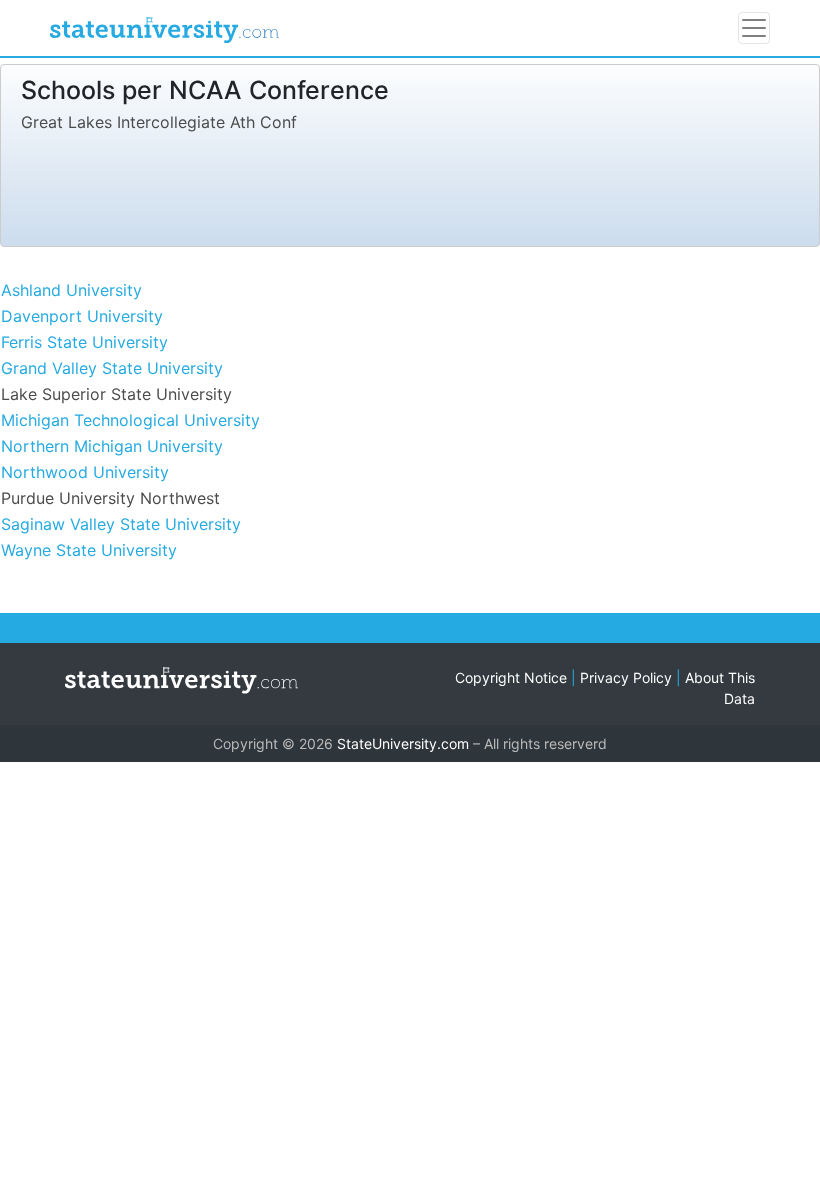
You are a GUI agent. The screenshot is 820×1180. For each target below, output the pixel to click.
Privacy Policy (626, 677)
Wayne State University (89, 550)
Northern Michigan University (112, 446)
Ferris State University (84, 342)
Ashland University (71, 290)
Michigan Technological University (130, 420)
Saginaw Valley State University (121, 524)
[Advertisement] (385, 185)
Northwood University (85, 472)
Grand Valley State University (112, 368)
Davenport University (82, 316)
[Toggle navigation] (754, 28)
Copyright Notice (511, 677)
